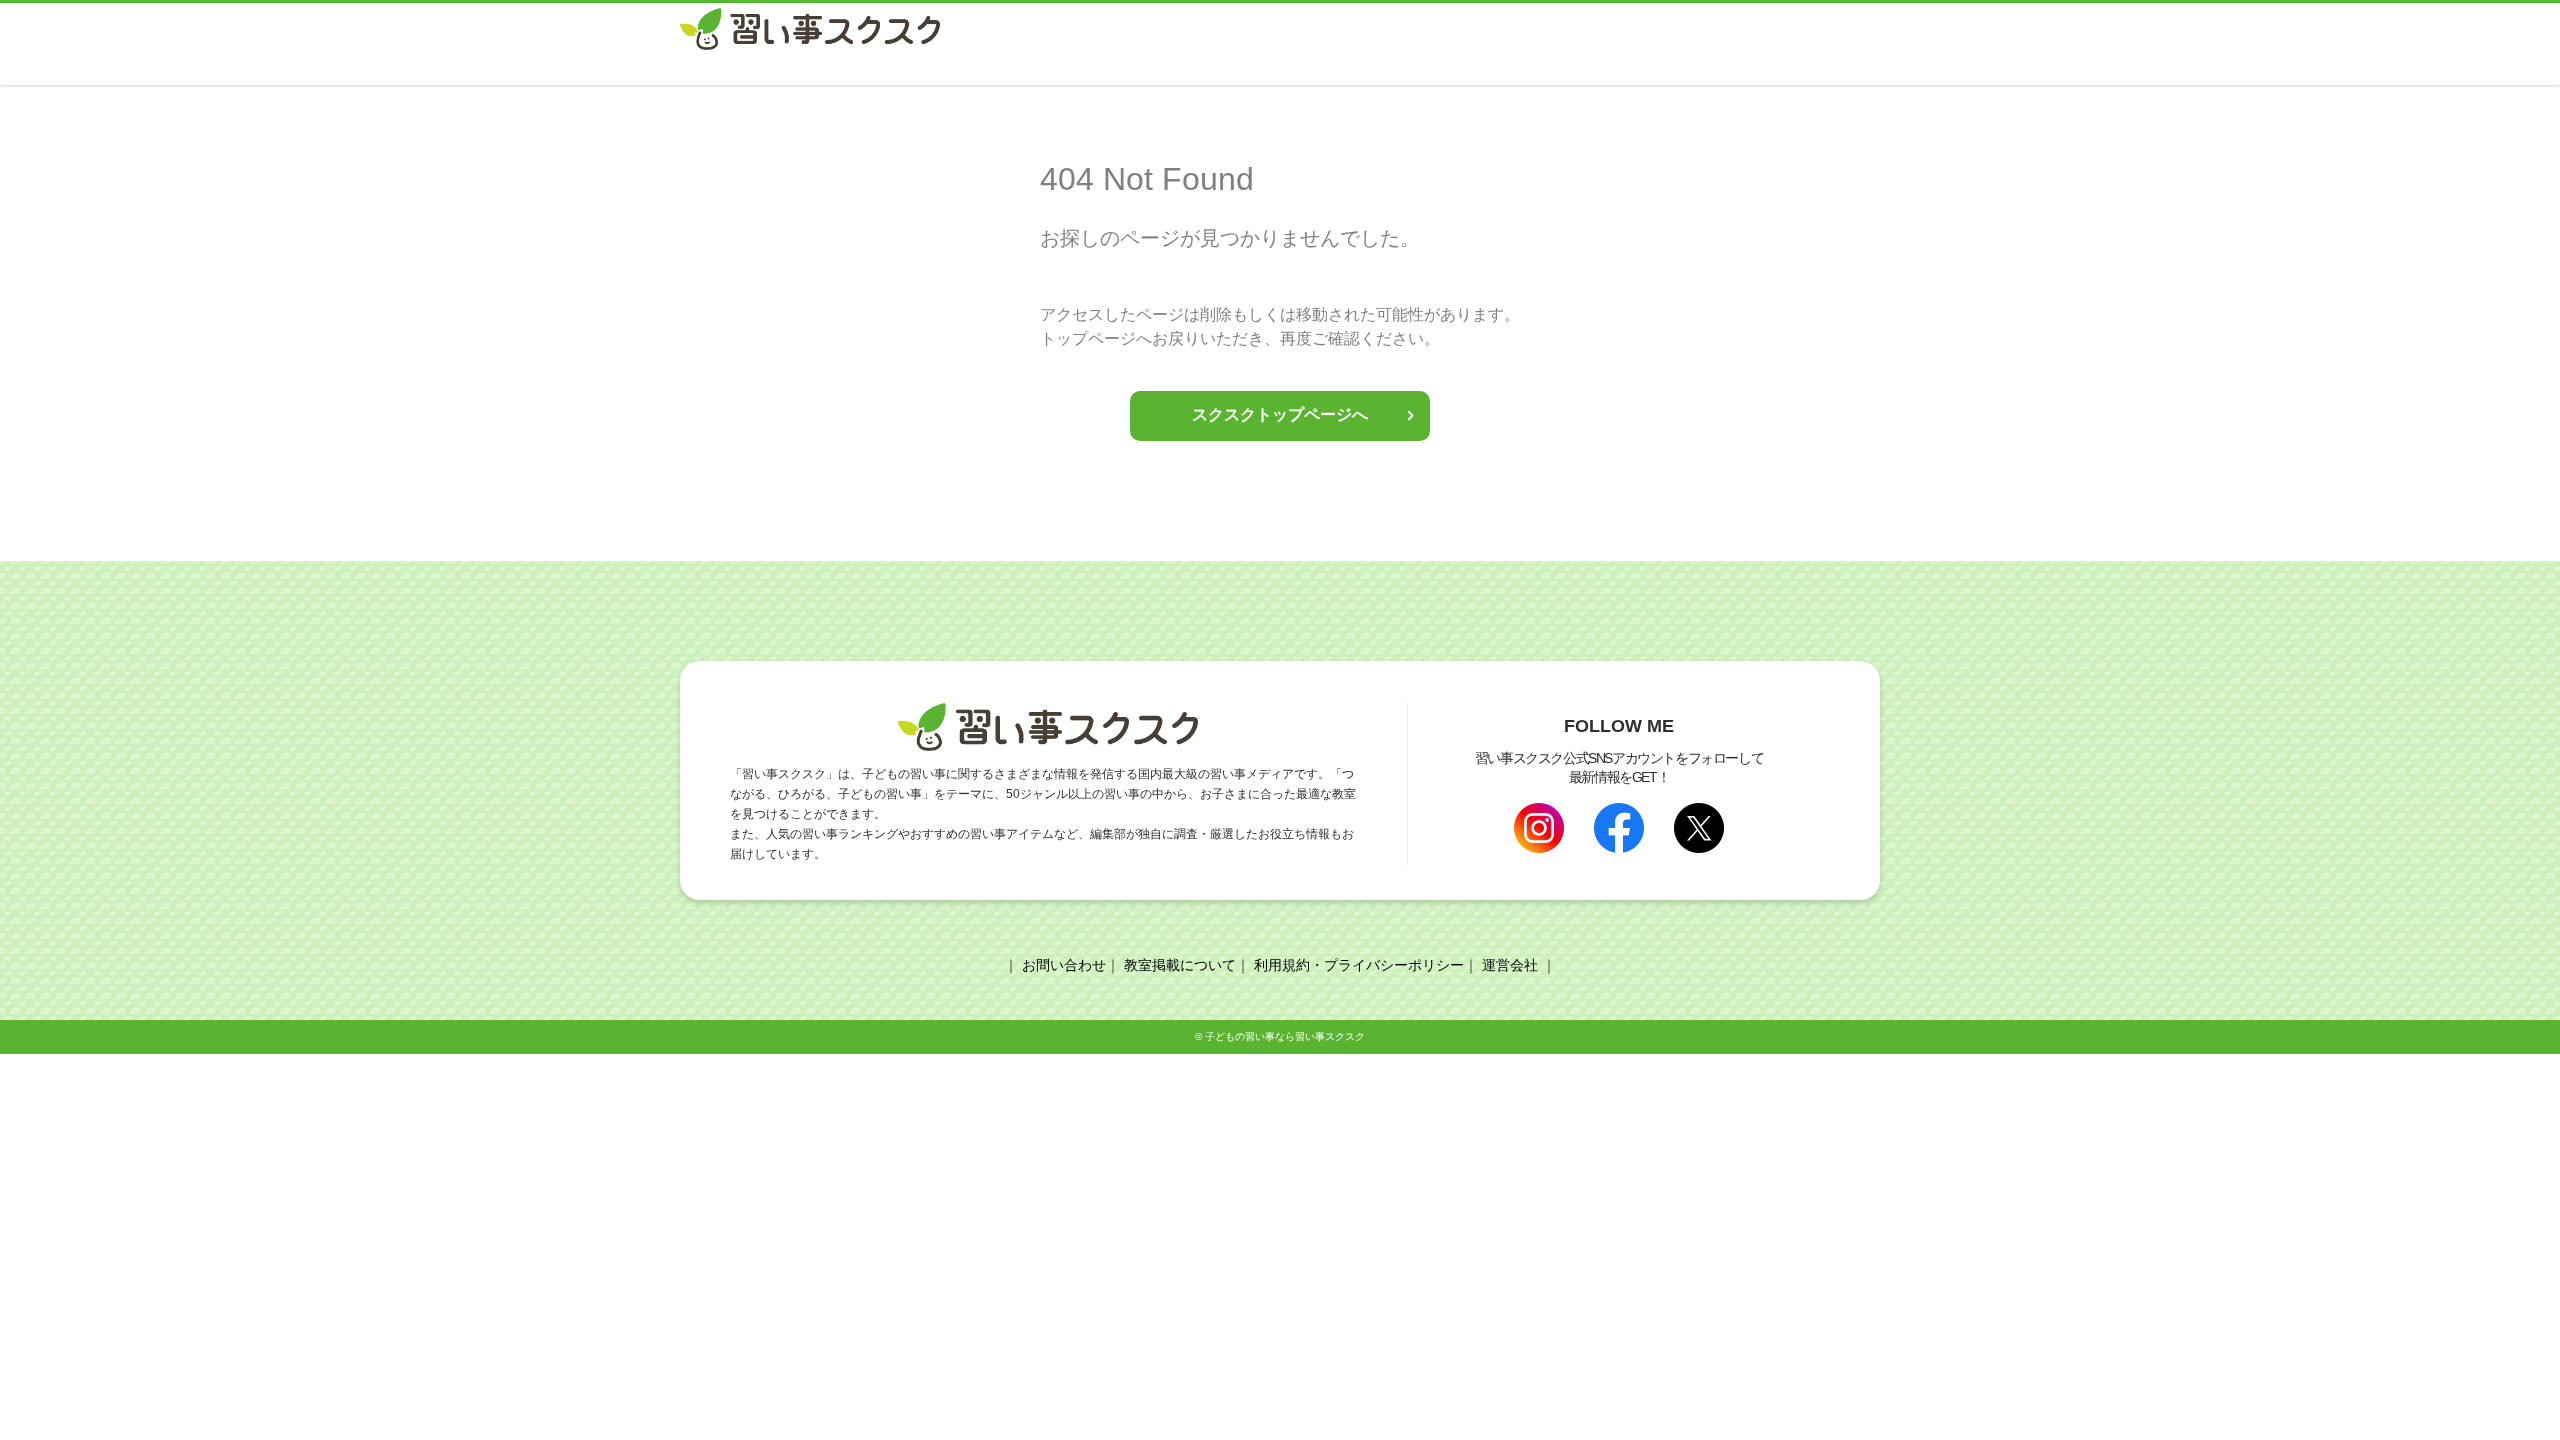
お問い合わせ (1064, 965)
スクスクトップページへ (1280, 414)
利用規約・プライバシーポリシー (1359, 965)
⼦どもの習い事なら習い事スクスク (1285, 1036)
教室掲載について (1180, 965)
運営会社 (1510, 965)
